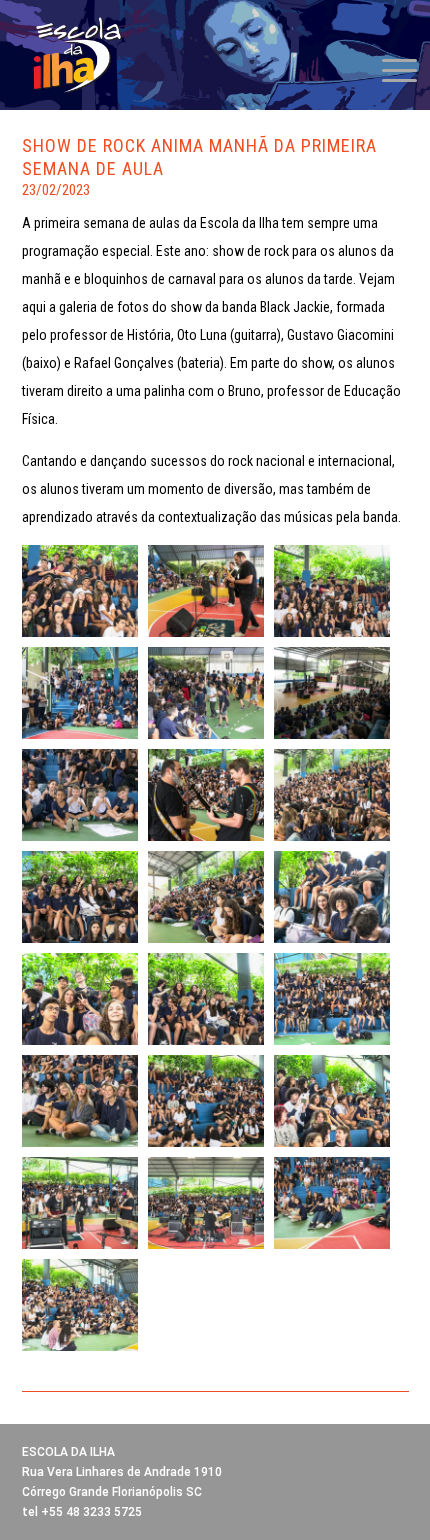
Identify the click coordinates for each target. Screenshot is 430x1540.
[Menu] (389, 70)
